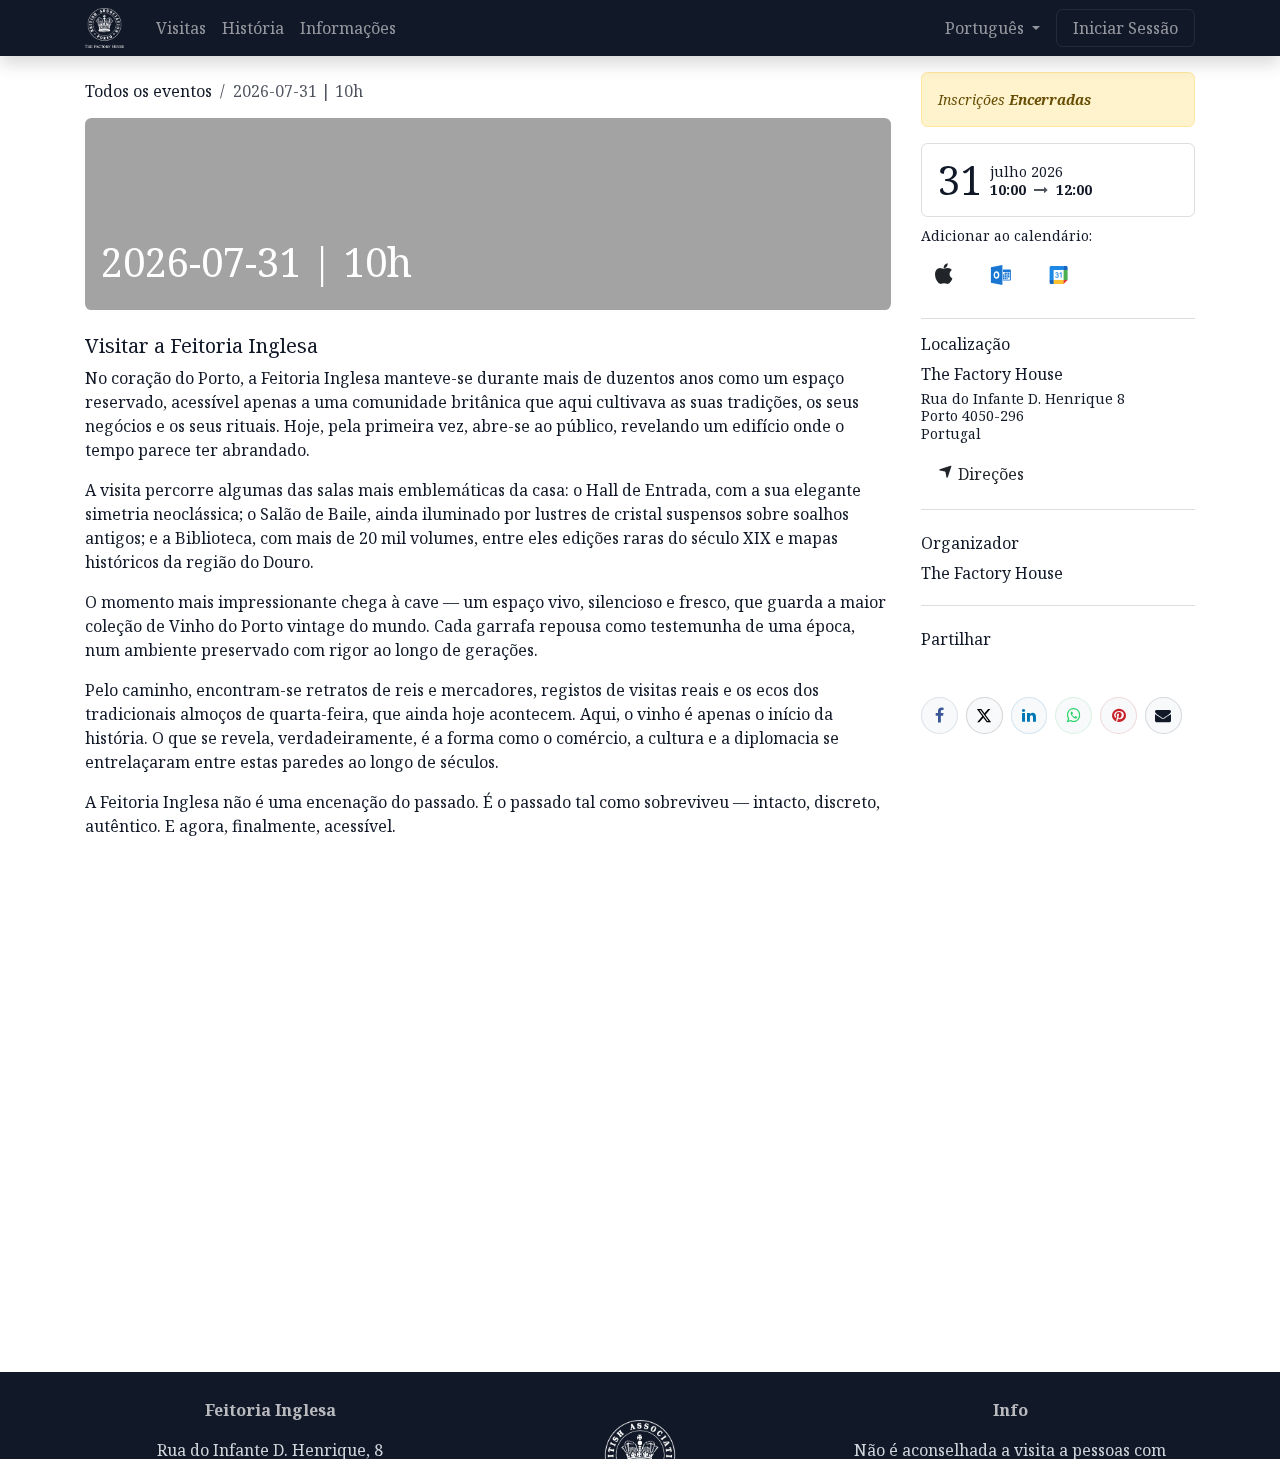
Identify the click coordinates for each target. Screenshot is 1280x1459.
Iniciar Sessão (1125, 28)
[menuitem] (181, 28)
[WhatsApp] (1073, 715)
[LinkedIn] (1029, 715)
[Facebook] (939, 715)
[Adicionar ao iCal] (944, 274)
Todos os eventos (148, 91)
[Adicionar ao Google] (1057, 274)
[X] (984, 715)
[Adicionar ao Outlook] (1000, 274)
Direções (989, 474)
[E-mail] (1163, 715)
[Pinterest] (1118, 715)
